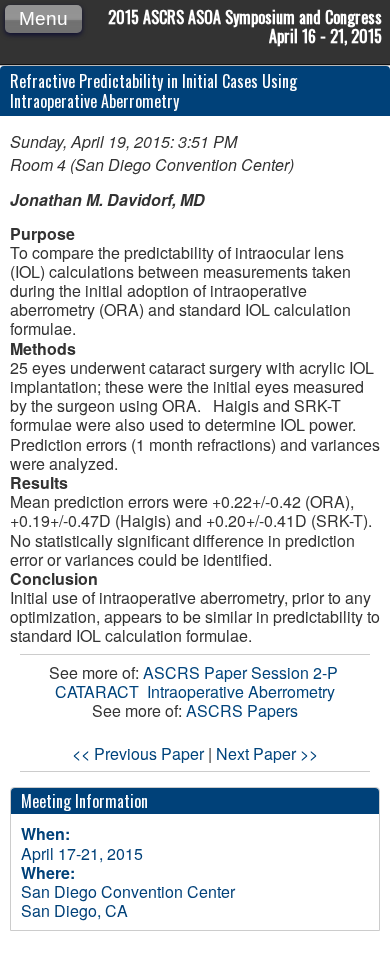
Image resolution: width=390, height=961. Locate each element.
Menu (43, 18)
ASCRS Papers (242, 710)
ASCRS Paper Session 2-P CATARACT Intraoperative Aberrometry (198, 682)
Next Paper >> (267, 753)
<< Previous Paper (138, 753)
